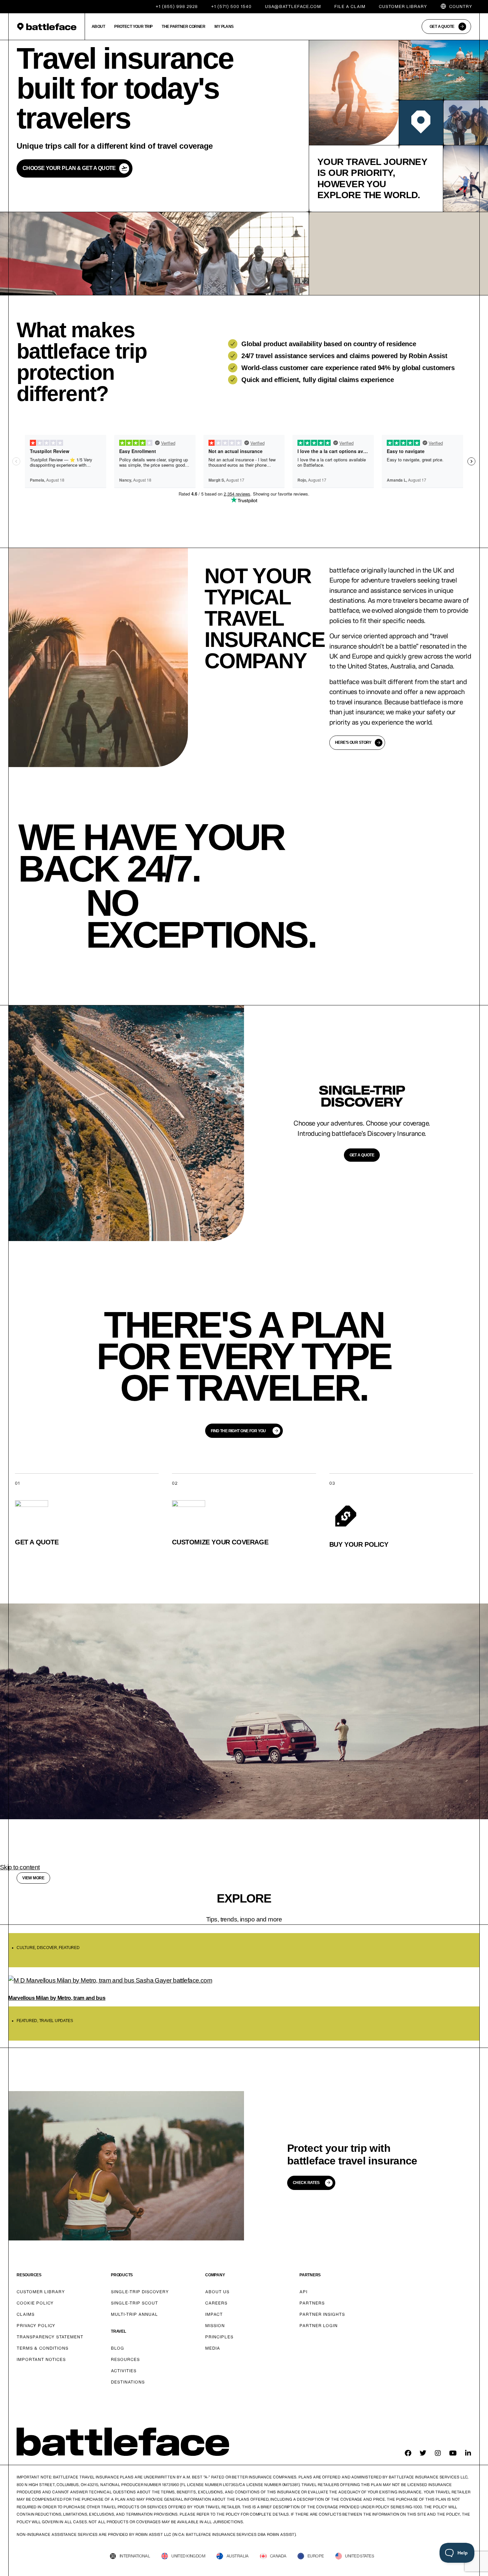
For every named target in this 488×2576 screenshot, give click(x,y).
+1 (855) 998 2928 (177, 6)
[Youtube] (453, 2453)
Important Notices (41, 2359)
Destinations (128, 2382)
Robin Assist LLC (153, 2534)
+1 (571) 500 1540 (231, 6)
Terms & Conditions (42, 2348)
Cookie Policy (35, 2303)
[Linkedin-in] (468, 2453)
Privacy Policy (36, 2326)
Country (461, 6)
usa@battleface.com (293, 6)
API (303, 2292)
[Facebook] (408, 2453)
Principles (219, 2337)
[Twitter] (423, 2453)
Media (213, 2348)
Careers (216, 2303)
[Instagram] (438, 2453)
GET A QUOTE (362, 1155)
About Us (217, 2292)
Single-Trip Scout (134, 2303)
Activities (124, 2371)
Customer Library (403, 6)
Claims (26, 2314)
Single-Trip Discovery (140, 2292)
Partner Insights (322, 2314)
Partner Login (319, 2326)
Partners (312, 2303)
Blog (118, 2348)
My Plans (224, 27)
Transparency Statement (50, 2337)
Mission (215, 2326)
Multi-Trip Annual (134, 2314)
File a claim (350, 6)
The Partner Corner (183, 27)
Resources (125, 2359)
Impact (214, 2314)
